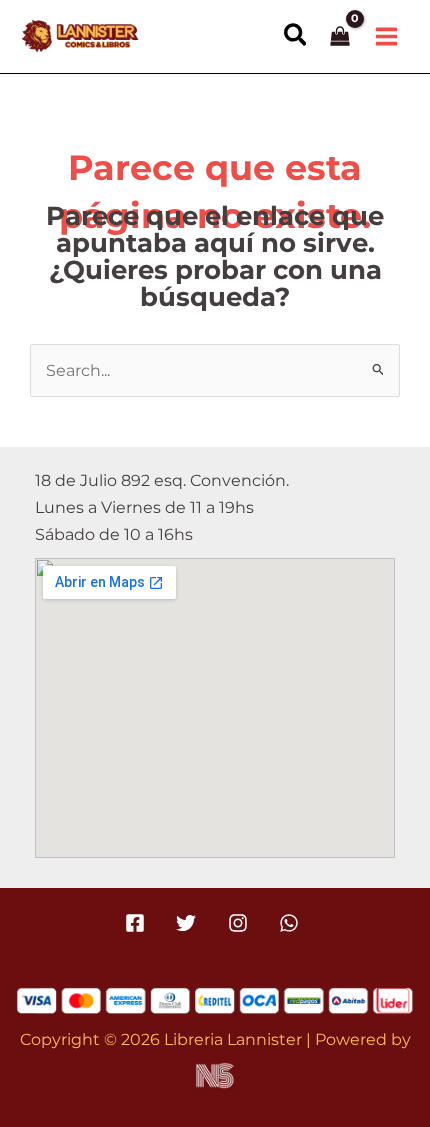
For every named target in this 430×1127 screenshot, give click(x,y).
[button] (296, 36)
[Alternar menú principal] (386, 36)
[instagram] (240, 923)
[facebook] (138, 923)
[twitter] (189, 923)
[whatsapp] (291, 923)
